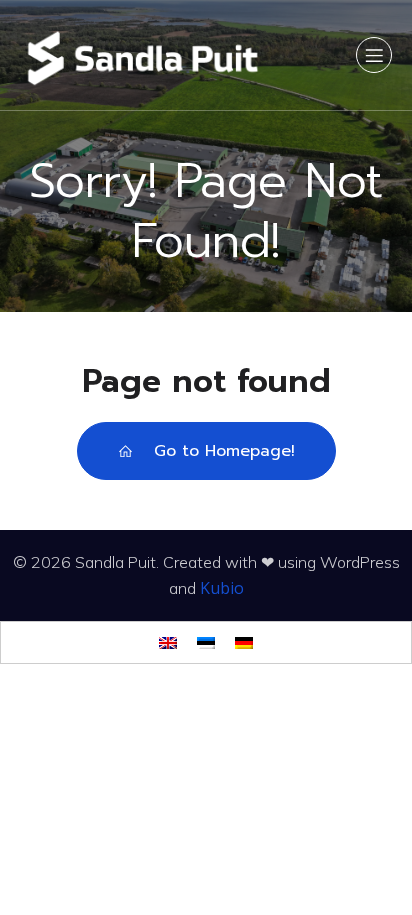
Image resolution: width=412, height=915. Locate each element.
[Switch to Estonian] (206, 642)
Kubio (222, 588)
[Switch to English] (168, 642)
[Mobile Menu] (374, 55)
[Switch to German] (244, 642)
